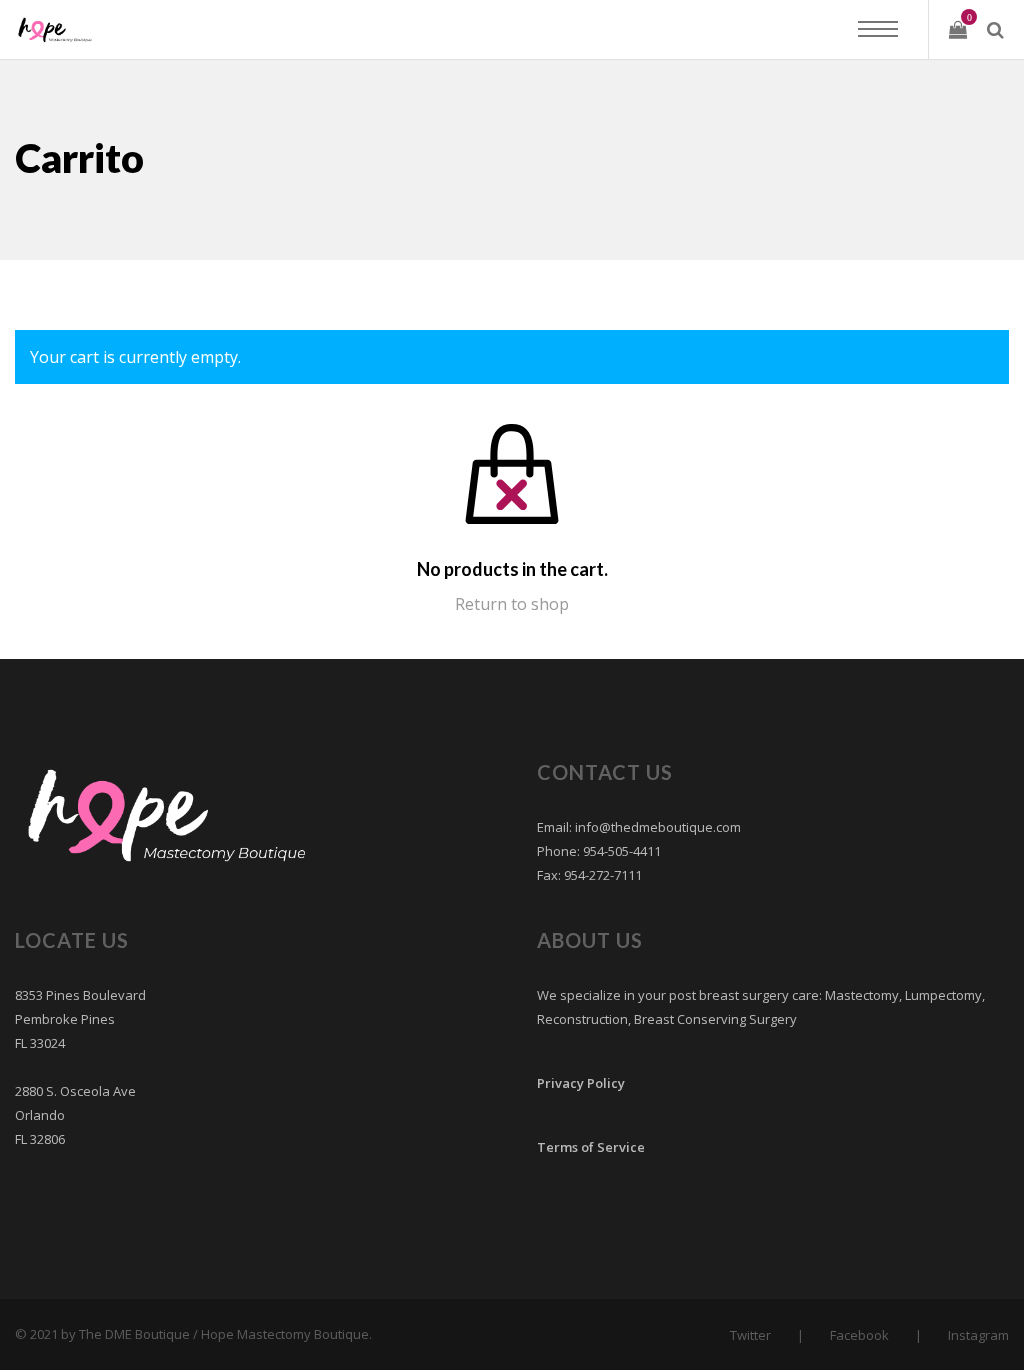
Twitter (750, 1335)
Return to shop (512, 604)
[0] (958, 30)
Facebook (859, 1335)
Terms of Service (591, 1147)
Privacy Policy (581, 1083)
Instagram (978, 1335)
